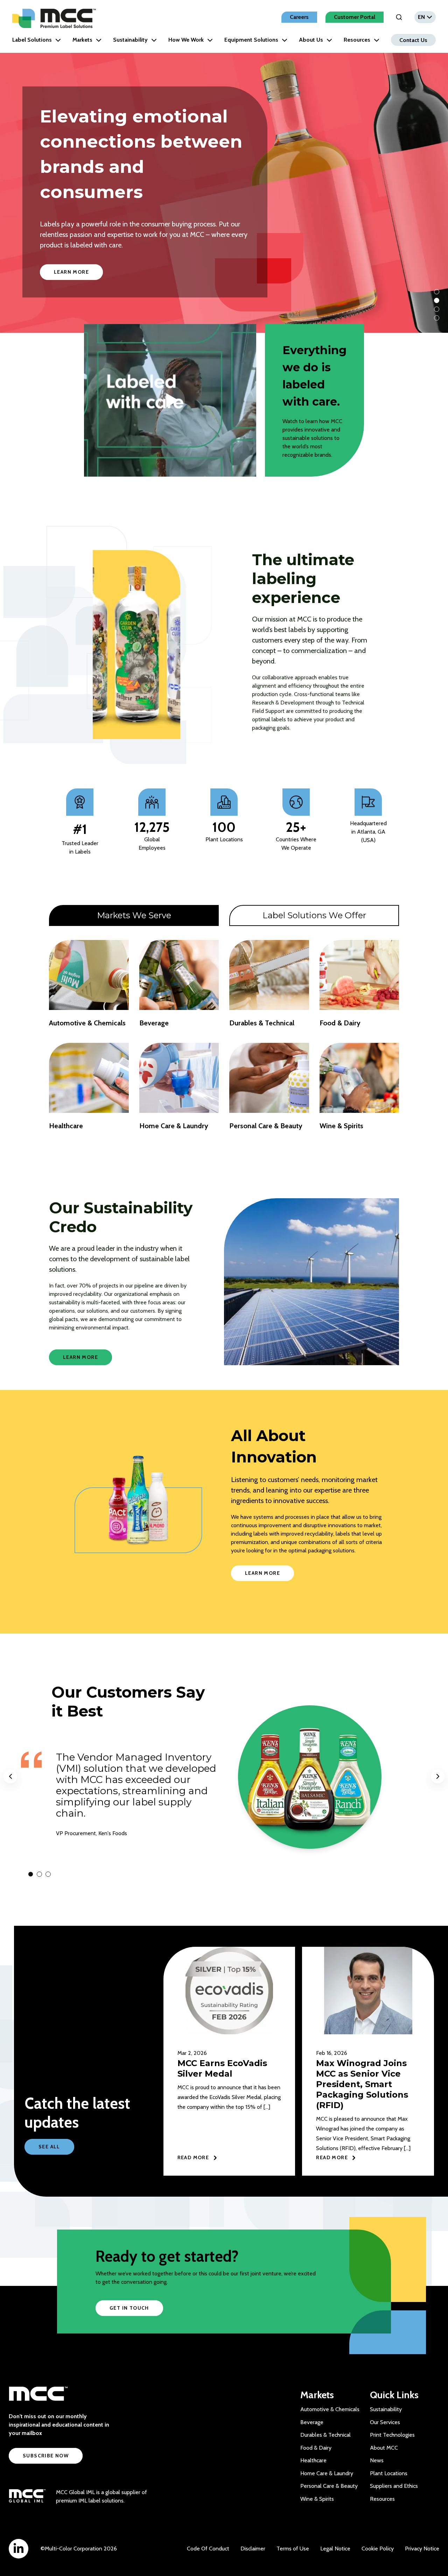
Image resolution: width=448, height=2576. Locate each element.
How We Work (186, 40)
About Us (311, 40)
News (377, 2460)
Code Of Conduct (208, 2549)
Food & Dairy (316, 2448)
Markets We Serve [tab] (134, 915)
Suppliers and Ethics (394, 2486)
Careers (299, 17)
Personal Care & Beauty (329, 2486)
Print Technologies (392, 2435)
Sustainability (130, 40)
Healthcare (313, 2460)
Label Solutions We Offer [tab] (314, 915)
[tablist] (224, 915)
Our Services (385, 2422)
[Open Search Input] (399, 17)
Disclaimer (253, 2549)
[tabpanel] (224, 1038)
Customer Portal (355, 17)
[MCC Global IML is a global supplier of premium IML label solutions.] (27, 2497)
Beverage (312, 2422)
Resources (357, 40)
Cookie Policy (378, 2549)
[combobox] (425, 17)
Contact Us (413, 40)
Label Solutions (32, 40)
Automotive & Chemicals (330, 2409)
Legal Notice (335, 2549)
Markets (82, 40)
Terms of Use (293, 2549)
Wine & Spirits (317, 2499)
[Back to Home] (54, 18)
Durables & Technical (325, 2435)
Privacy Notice (422, 2549)
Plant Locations (389, 2473)
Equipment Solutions (251, 40)
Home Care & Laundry (327, 2473)
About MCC (384, 2448)
